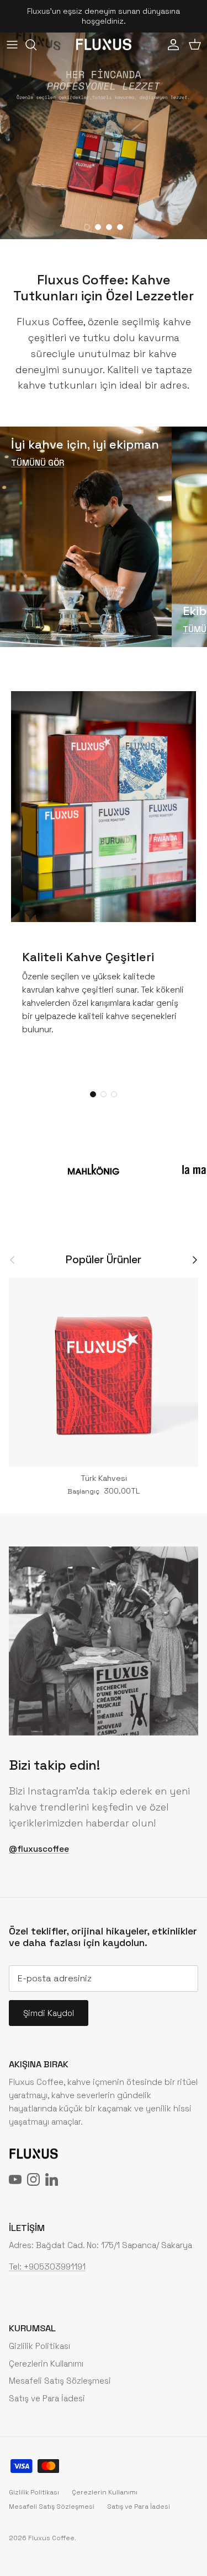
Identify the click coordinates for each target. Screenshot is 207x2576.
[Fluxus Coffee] (104, 44)
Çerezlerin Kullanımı (46, 2364)
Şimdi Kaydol (49, 2013)
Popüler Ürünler (104, 1260)
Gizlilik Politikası (39, 2346)
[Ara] (36, 45)
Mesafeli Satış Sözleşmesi (60, 2381)
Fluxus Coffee (51, 2538)
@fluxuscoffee (39, 1849)
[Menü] (12, 45)
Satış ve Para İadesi (47, 2398)
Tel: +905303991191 (47, 2267)
